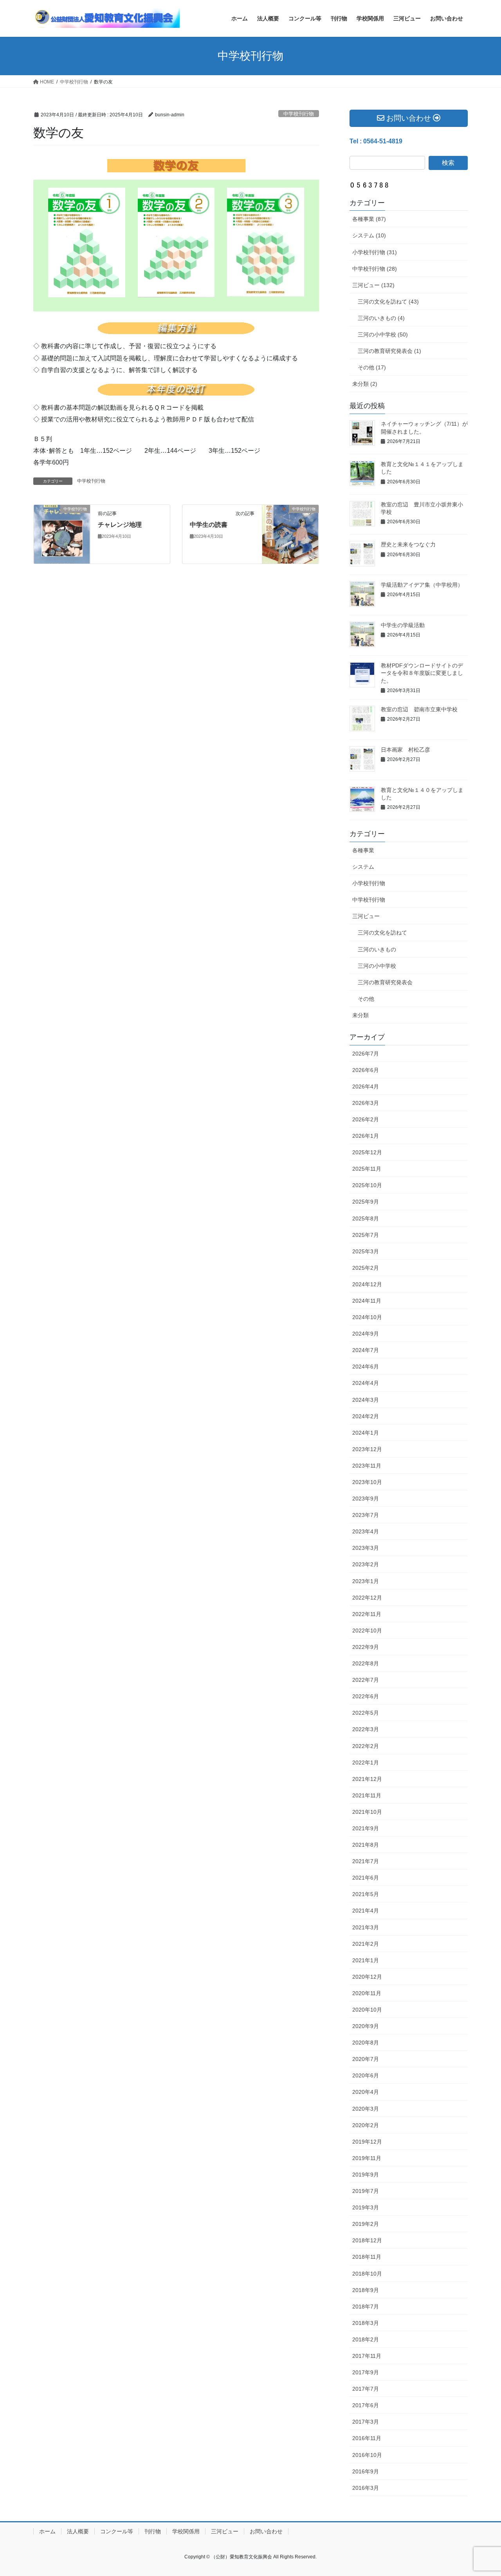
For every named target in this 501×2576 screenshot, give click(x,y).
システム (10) (369, 235)
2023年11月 (367, 1466)
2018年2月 (366, 2339)
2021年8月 (366, 1845)
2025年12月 (367, 1152)
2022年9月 (366, 1647)
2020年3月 (366, 2109)
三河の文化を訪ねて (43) (388, 302)
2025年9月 (366, 1202)
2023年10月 (367, 1482)
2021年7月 (366, 1861)
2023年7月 (366, 1515)
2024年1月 (366, 1433)
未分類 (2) (365, 384)
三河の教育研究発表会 (385, 982)
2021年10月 (367, 1812)
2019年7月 (366, 2191)
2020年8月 (366, 2043)
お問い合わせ (266, 2531)
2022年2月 (366, 1746)
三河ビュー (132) (373, 285)
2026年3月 (366, 1103)
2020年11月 (367, 1993)
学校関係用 (186, 2531)
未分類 (360, 1015)
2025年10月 (367, 1185)
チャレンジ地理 (120, 525)
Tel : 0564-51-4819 (376, 141)
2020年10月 (367, 2010)
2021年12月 (367, 1779)
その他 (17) (372, 367)
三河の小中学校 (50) (383, 334)
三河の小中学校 (377, 966)
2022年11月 (367, 1614)
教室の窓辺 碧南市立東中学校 (419, 709)
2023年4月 (366, 1531)
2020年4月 (366, 2092)
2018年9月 (366, 2290)
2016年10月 (367, 2455)
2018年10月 (367, 2274)
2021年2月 (366, 1944)
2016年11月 (367, 2438)
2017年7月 (366, 2389)
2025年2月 (366, 1268)
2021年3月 (366, 1927)
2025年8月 (366, 1218)
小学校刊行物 (369, 883)
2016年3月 (366, 2488)
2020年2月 (366, 2125)
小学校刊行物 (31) (375, 252)
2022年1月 (366, 1763)
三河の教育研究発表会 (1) (389, 351)
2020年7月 (366, 2059)
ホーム (47, 2531)
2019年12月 (367, 2142)
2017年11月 (367, 2356)
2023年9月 (366, 1499)
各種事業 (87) (369, 219)
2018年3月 (366, 2323)
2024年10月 (367, 1317)
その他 (366, 999)
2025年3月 (366, 1251)
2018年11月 (367, 2257)
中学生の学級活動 (403, 625)
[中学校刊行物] (62, 534)
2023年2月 (366, 1564)
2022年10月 (367, 1631)
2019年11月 (367, 2158)
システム (363, 867)
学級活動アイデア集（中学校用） (422, 585)
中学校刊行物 (299, 114)
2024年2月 (366, 1416)
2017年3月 (366, 2422)
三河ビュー (366, 916)
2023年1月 (366, 1581)
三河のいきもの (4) (381, 318)
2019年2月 (366, 2224)
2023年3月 (366, 1548)
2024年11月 (367, 1301)
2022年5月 (366, 1713)
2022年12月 (367, 1598)
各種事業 (363, 850)
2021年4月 (366, 1911)
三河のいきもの (377, 949)
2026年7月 (366, 1054)
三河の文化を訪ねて (382, 933)
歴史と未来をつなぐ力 (408, 544)
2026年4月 (366, 1086)
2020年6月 (366, 2075)
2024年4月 (366, 1383)
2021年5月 (366, 1894)
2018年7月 (366, 2307)
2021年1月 (366, 1960)
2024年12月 (367, 1284)
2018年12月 (367, 2240)
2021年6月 (366, 1878)
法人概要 (78, 2531)
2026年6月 (366, 1070)
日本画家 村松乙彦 (405, 750)
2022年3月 (366, 1729)
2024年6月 (366, 1367)
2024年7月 (366, 1350)
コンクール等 (117, 2531)
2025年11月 (367, 1169)
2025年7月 (366, 1235)
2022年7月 (366, 1680)
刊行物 (153, 2531)
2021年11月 (367, 1795)
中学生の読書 (209, 525)
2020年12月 (367, 1977)
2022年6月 (366, 1696)
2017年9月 (366, 2372)
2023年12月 (367, 1449)
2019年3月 (366, 2207)
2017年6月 (366, 2405)
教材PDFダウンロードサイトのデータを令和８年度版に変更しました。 (422, 673)
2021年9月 (366, 1828)
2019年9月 (366, 2175)
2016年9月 (366, 2471)
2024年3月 (366, 1400)
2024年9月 (366, 1334)
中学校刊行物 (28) (375, 269)
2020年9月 (366, 2026)
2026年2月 (366, 1119)
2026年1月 (366, 1136)
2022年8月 (366, 1663)
